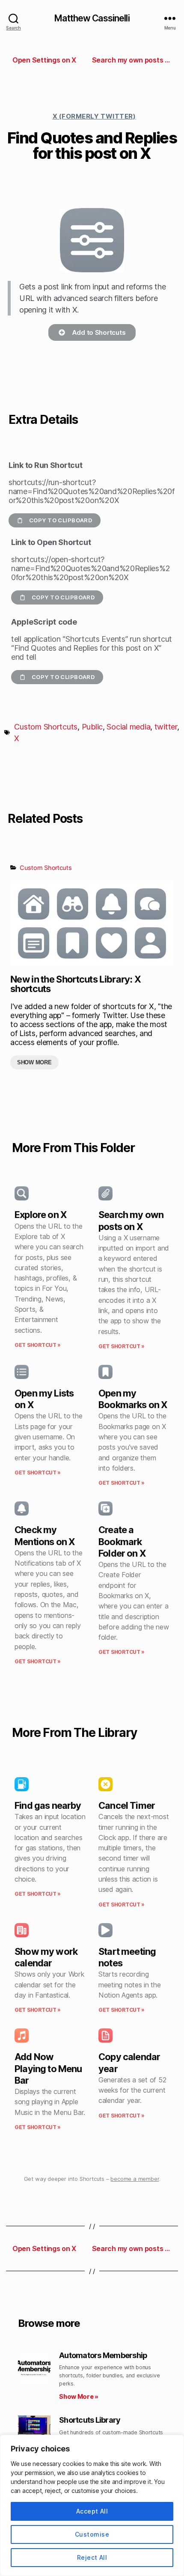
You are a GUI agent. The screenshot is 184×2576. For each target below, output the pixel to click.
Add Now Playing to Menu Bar (48, 2068)
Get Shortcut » (38, 1345)
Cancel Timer (127, 1805)
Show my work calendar (46, 1957)
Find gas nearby (48, 1805)
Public (92, 727)
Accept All (92, 2511)
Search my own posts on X (131, 1220)
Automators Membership (103, 2355)
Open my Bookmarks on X (133, 1399)
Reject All (92, 2557)
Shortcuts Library (90, 2420)
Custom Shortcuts (46, 727)
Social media (128, 727)
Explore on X (41, 1215)
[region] (92, 2505)
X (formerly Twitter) (94, 116)
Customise (92, 2534)
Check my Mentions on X (45, 1535)
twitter (166, 727)
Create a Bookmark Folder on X (122, 1541)
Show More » (79, 2396)
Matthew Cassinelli (92, 18)
